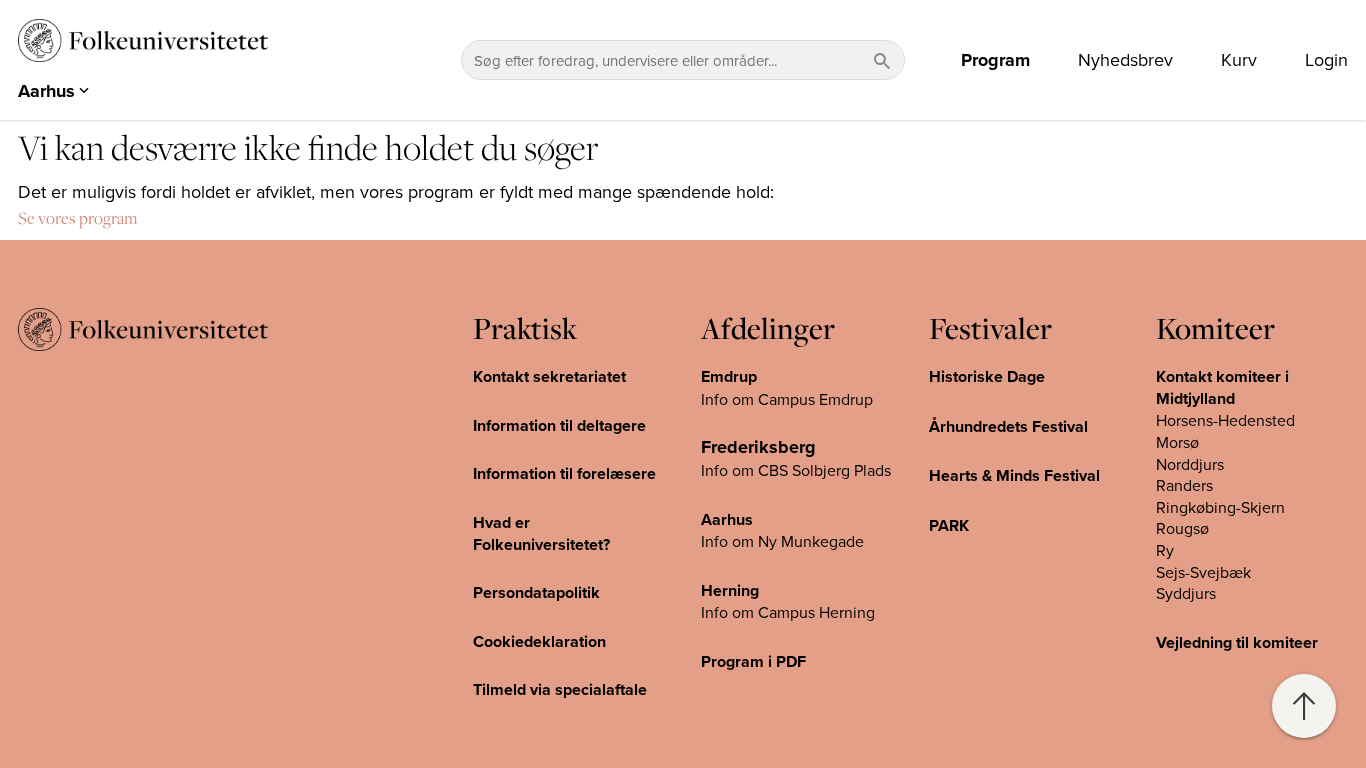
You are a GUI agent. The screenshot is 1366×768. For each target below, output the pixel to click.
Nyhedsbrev (1125, 60)
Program (995, 60)
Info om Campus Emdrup (787, 399)
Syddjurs (1186, 593)
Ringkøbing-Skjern (1220, 507)
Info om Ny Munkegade (782, 541)
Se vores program (78, 218)
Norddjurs (1190, 464)
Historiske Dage (987, 376)
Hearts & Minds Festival (1014, 475)
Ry (1165, 550)
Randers (1184, 485)
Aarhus (727, 519)
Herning (730, 590)
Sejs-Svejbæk (1203, 572)
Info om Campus (760, 612)
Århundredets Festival (1008, 426)
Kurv (1239, 60)
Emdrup (729, 376)
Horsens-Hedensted (1225, 420)
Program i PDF (753, 661)
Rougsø (1182, 528)
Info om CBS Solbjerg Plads (796, 470)
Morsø (1177, 442)
